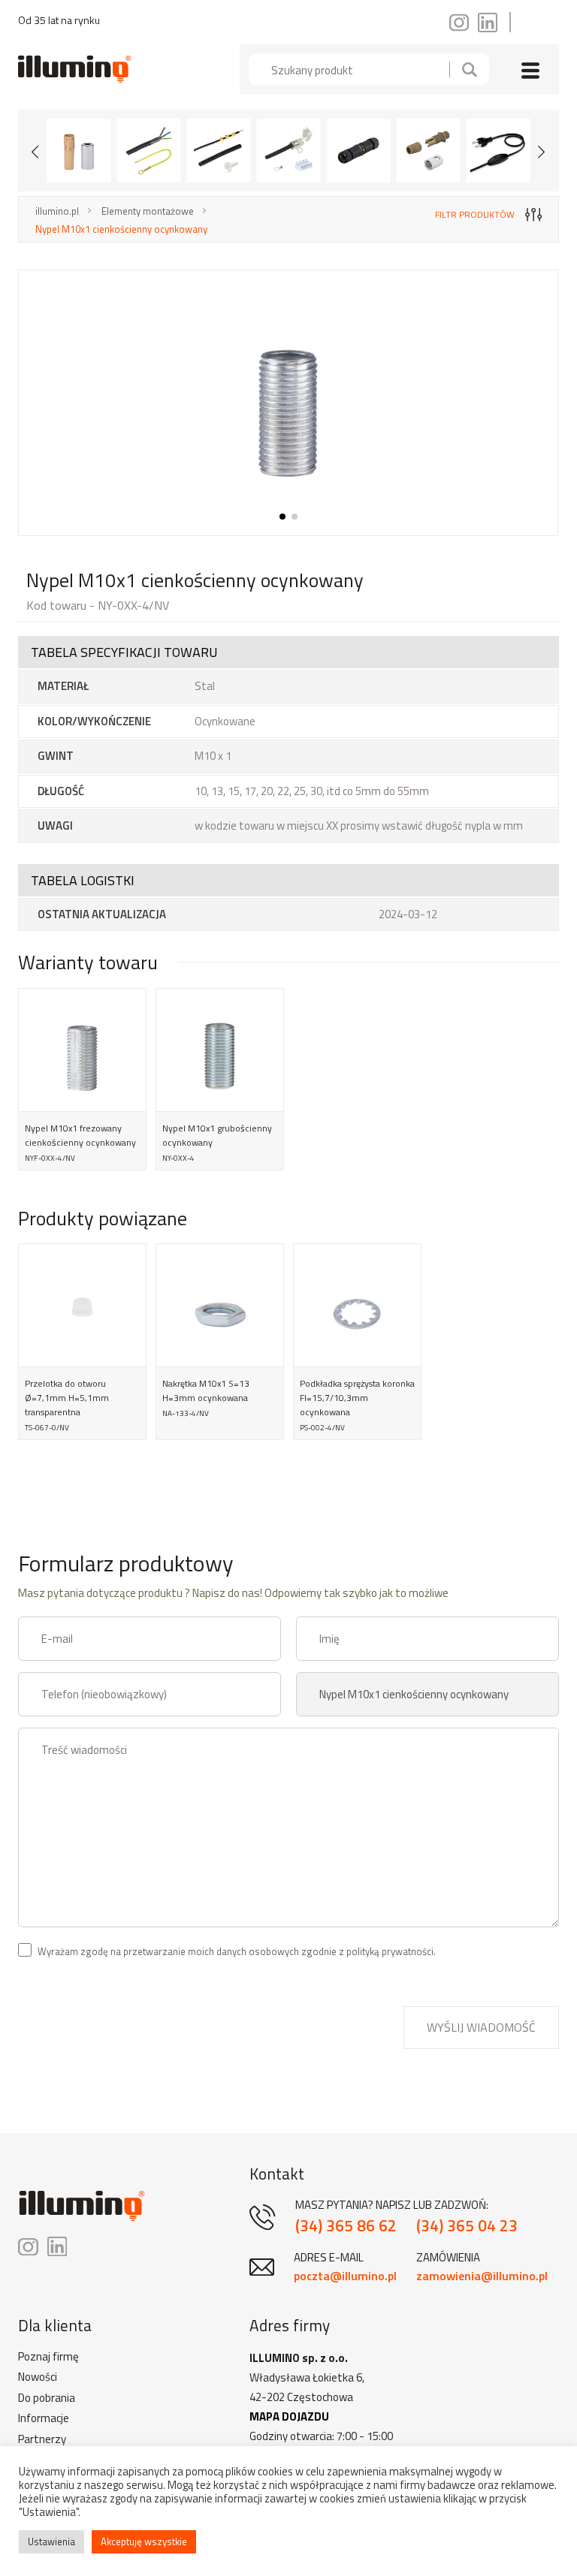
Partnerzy (42, 2439)
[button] (282, 517)
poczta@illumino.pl (345, 2276)
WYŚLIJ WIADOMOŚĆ (481, 2027)
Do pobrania (47, 2398)
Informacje (44, 2418)
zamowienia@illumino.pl (482, 2276)
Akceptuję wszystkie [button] (144, 2541)
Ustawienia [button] (51, 2541)
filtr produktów (475, 214)
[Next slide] (542, 151)
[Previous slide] (35, 151)
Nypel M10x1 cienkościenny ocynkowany (121, 229)
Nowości (38, 2377)
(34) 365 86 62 (346, 2226)
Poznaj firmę (48, 2357)
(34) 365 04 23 (467, 2226)
